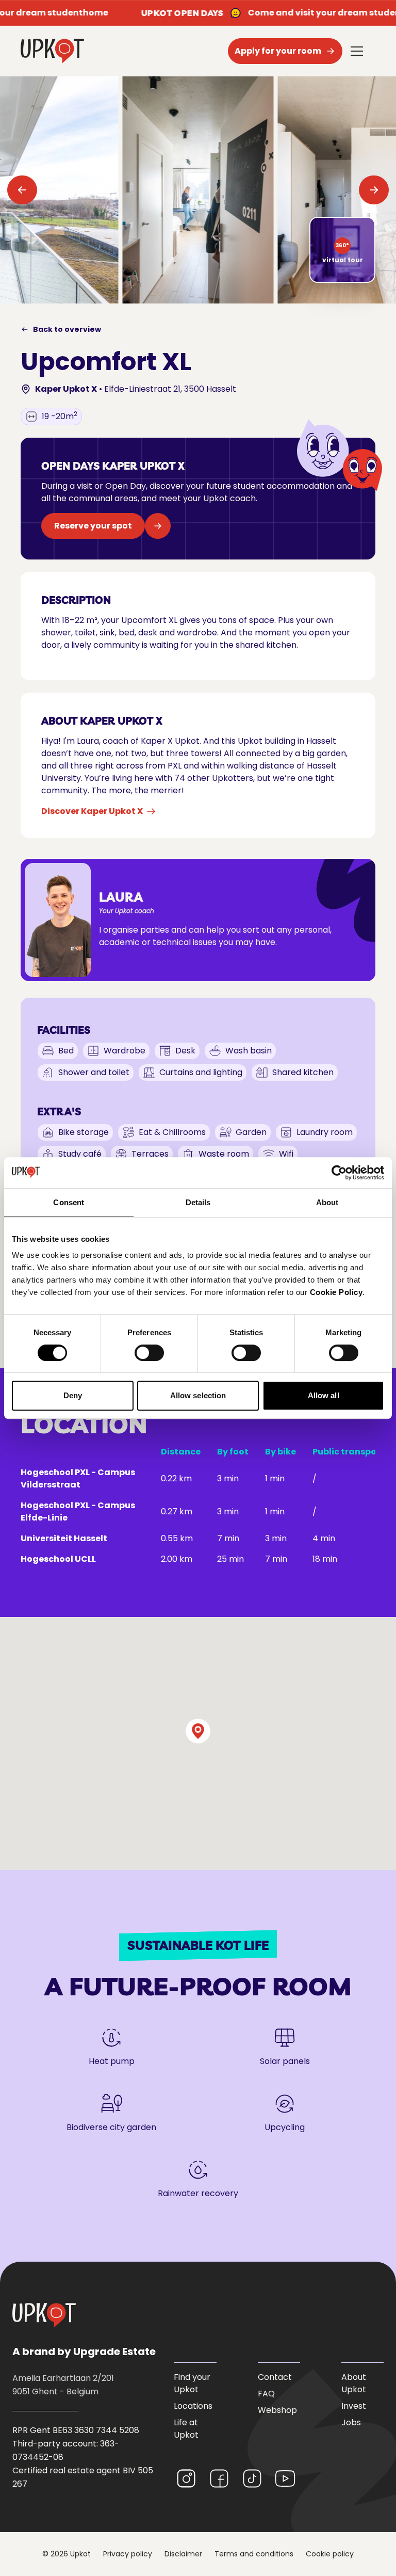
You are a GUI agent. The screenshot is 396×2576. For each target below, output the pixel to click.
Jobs (351, 2422)
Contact (275, 2377)
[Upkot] (44, 2315)
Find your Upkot (192, 2383)
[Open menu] (357, 51)
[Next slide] (373, 190)
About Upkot (354, 2383)
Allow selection (198, 1395)
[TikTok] (252, 2478)
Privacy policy (128, 2554)
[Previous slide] (23, 190)
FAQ (266, 2394)
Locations (193, 2406)
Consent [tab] (69, 1202)
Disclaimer (183, 2554)
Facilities (64, 1030)
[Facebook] (219, 2478)
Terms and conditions (254, 2554)
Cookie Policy (336, 1292)
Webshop (277, 2410)
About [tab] (327, 1202)
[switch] (149, 1353)
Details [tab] (198, 1202)
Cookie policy (330, 2554)
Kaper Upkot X (66, 389)
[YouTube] (285, 2478)
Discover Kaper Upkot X (92, 811)
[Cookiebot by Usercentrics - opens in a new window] (339, 1173)
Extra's (59, 1111)
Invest (354, 2406)
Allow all (324, 1395)
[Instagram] (186, 2478)
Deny (73, 1395)
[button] (198, 1731)
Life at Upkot (186, 2429)
